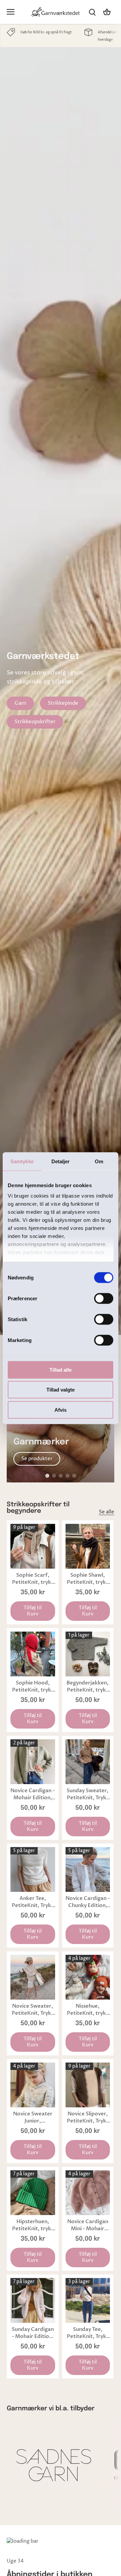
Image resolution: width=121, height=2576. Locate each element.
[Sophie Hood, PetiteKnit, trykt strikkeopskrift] (33, 1654)
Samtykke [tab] (22, 1161)
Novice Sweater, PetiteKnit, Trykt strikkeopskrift (33, 2010)
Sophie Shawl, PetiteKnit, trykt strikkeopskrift (88, 1579)
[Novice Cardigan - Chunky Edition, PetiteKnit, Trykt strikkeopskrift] (88, 1869)
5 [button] (74, 1476)
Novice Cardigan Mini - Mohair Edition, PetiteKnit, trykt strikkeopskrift (88, 2225)
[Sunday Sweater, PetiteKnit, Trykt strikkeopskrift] (88, 1762)
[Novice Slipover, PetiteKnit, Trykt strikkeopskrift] (88, 2085)
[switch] (104, 1298)
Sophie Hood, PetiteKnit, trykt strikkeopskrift (33, 1686)
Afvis (61, 1410)
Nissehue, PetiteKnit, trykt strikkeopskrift (88, 2010)
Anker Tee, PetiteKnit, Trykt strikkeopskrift (33, 1902)
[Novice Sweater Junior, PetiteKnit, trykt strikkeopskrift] (33, 2085)
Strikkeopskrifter (35, 722)
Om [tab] (99, 1161)
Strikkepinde (63, 703)
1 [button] (47, 1476)
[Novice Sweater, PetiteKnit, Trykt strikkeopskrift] (33, 1977)
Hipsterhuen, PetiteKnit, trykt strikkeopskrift (33, 2225)
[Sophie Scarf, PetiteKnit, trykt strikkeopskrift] (33, 1546)
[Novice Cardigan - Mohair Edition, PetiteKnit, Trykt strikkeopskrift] (33, 1762)
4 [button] (67, 1476)
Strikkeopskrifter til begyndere (38, 1508)
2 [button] (54, 1476)
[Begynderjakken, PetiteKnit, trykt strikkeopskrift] (88, 1654)
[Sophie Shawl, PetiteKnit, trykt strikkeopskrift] (88, 1546)
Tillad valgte (61, 1390)
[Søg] (92, 12)
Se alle (107, 1512)
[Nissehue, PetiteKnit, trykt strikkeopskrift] (88, 1977)
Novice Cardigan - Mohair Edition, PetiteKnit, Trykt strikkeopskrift (33, 1794)
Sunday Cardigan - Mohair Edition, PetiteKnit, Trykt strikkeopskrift (33, 2333)
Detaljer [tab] (61, 1161)
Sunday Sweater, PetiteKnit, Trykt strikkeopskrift (88, 1794)
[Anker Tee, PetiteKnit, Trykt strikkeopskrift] (33, 1869)
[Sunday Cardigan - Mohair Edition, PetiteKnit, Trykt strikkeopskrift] (33, 2300)
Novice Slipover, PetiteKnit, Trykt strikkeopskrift (88, 2117)
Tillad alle (61, 1369)
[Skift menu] (11, 12)
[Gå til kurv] (107, 12)
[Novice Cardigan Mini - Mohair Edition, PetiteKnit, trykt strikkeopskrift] (88, 2193)
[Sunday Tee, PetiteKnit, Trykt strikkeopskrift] (88, 2300)
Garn (20, 703)
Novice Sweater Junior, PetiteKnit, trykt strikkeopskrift (33, 2117)
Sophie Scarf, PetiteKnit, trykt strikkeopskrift (33, 1579)
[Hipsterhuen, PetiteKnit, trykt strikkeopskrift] (33, 2193)
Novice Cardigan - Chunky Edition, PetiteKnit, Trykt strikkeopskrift (88, 1902)
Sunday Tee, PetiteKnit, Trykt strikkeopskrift (88, 2333)
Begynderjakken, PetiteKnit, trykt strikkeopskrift (88, 1686)
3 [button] (61, 1476)
